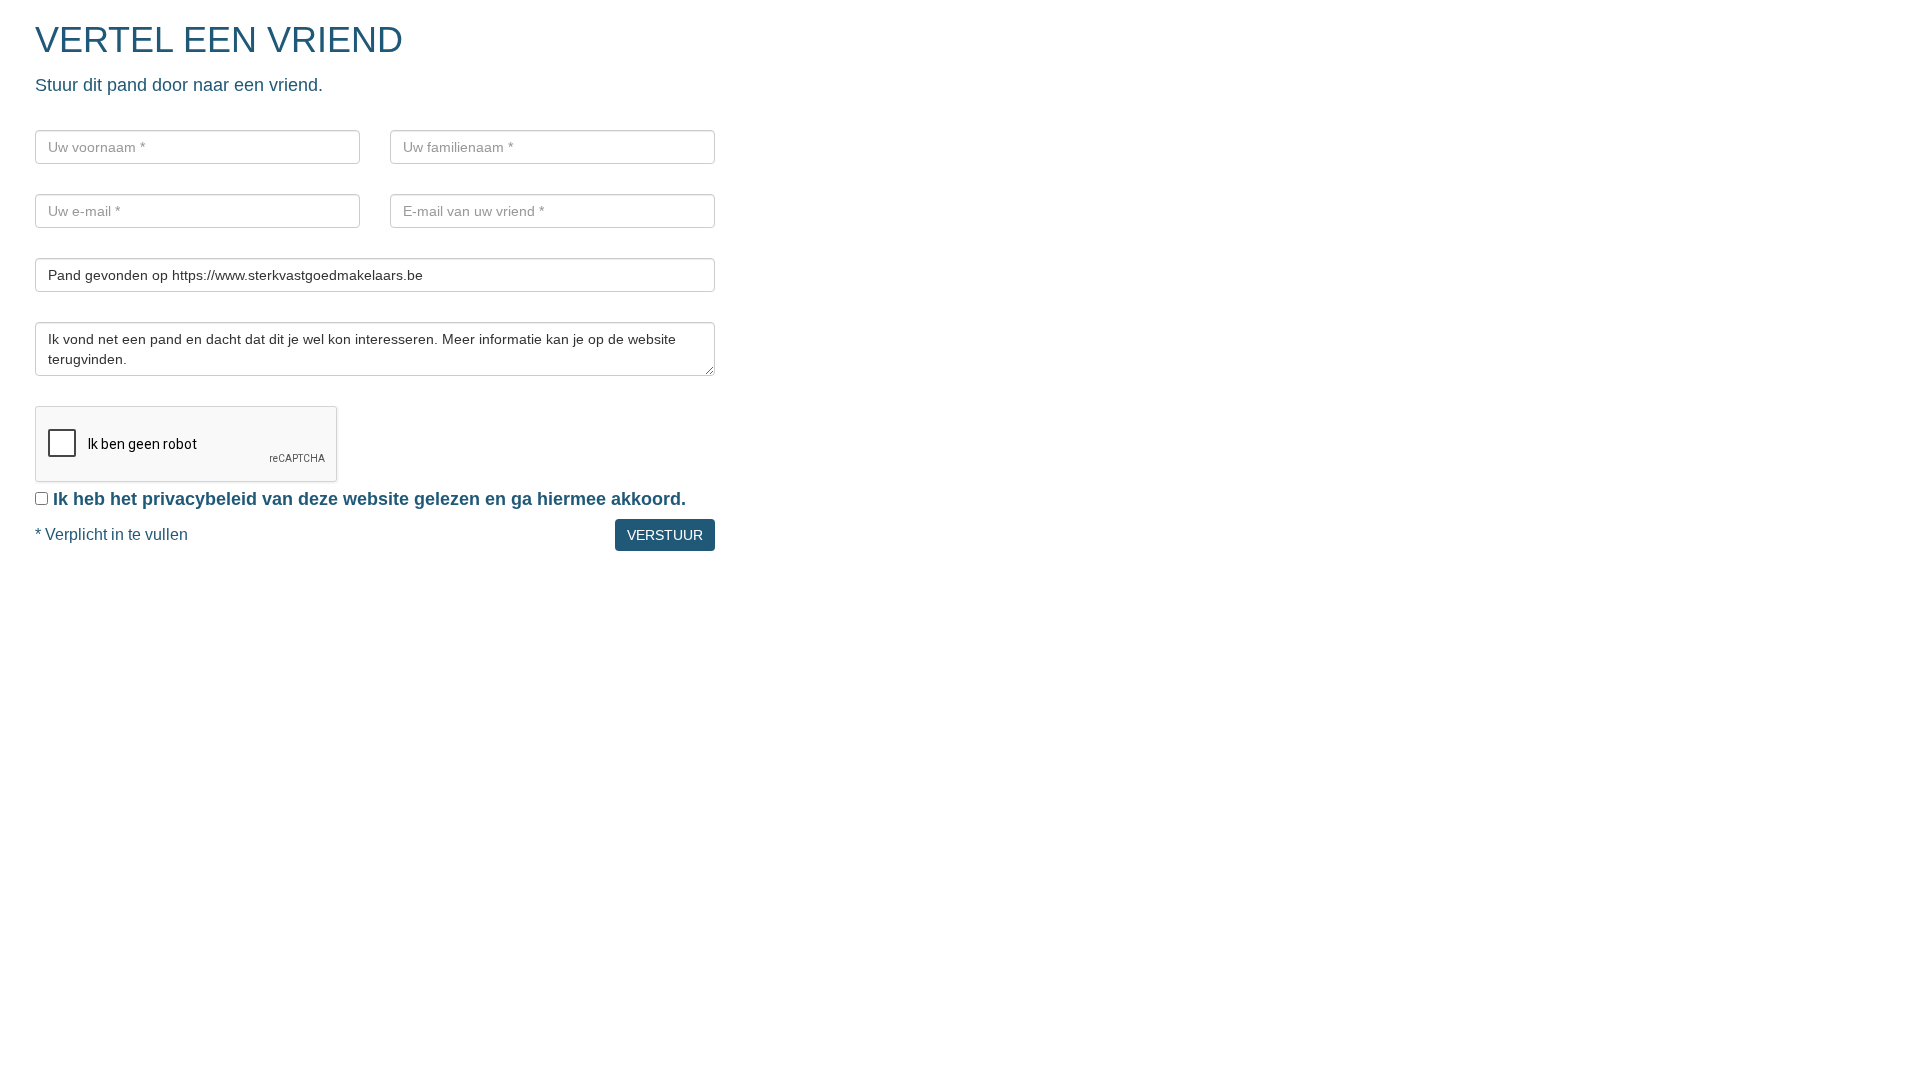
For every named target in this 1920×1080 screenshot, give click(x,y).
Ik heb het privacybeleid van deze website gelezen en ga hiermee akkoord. (369, 499)
